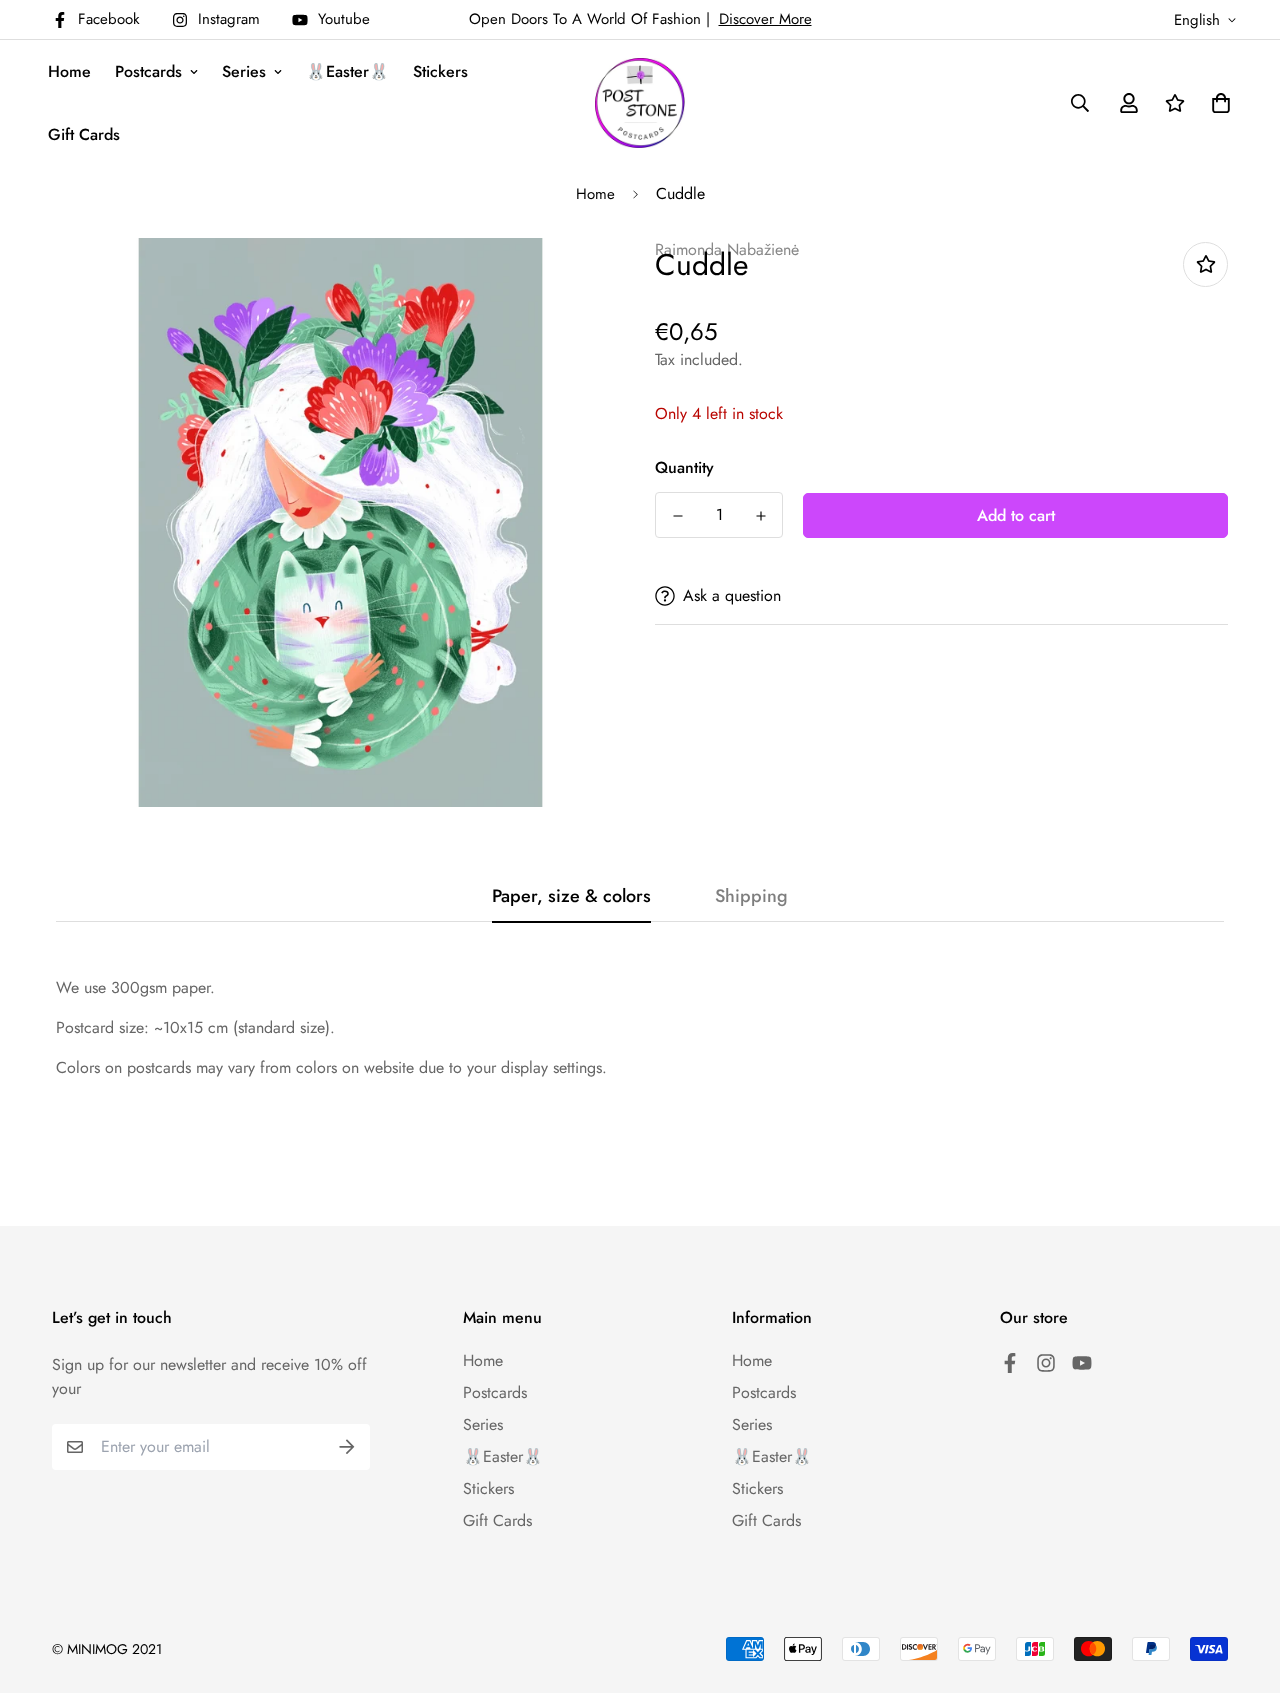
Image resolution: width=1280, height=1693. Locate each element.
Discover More (765, 19)
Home (69, 71)
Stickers (440, 71)
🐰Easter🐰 (347, 71)
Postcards (148, 71)
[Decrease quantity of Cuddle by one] (677, 516)
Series (244, 71)
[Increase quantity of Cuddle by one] (760, 516)
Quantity (684, 467)
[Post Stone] (640, 103)
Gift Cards (84, 134)
